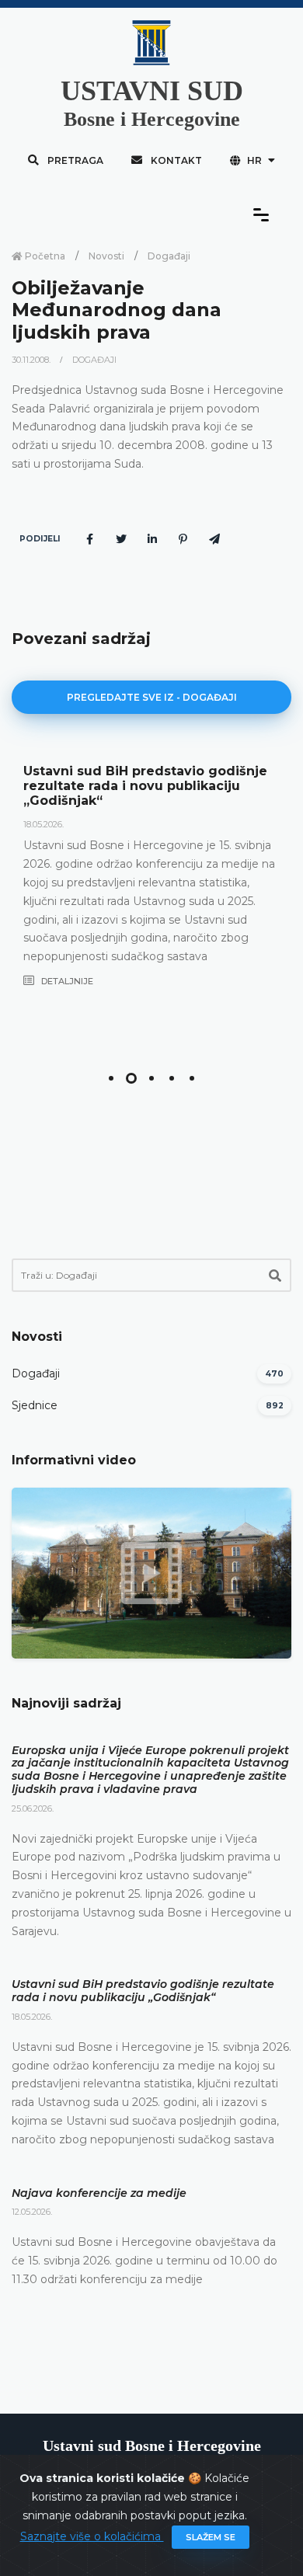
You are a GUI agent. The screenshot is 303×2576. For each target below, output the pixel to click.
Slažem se (211, 2537)
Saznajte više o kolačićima (92, 2536)
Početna (44, 256)
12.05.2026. (32, 2212)
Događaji (169, 256)
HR (254, 160)
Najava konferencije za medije (99, 2193)
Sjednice (35, 1405)
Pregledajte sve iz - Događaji (152, 697)
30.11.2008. (32, 360)
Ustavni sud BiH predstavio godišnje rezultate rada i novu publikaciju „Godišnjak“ (145, 786)
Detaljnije (66, 981)
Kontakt (175, 160)
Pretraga (74, 160)
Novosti (106, 256)
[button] (111, 1078)
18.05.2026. (44, 824)
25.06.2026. (33, 1808)
